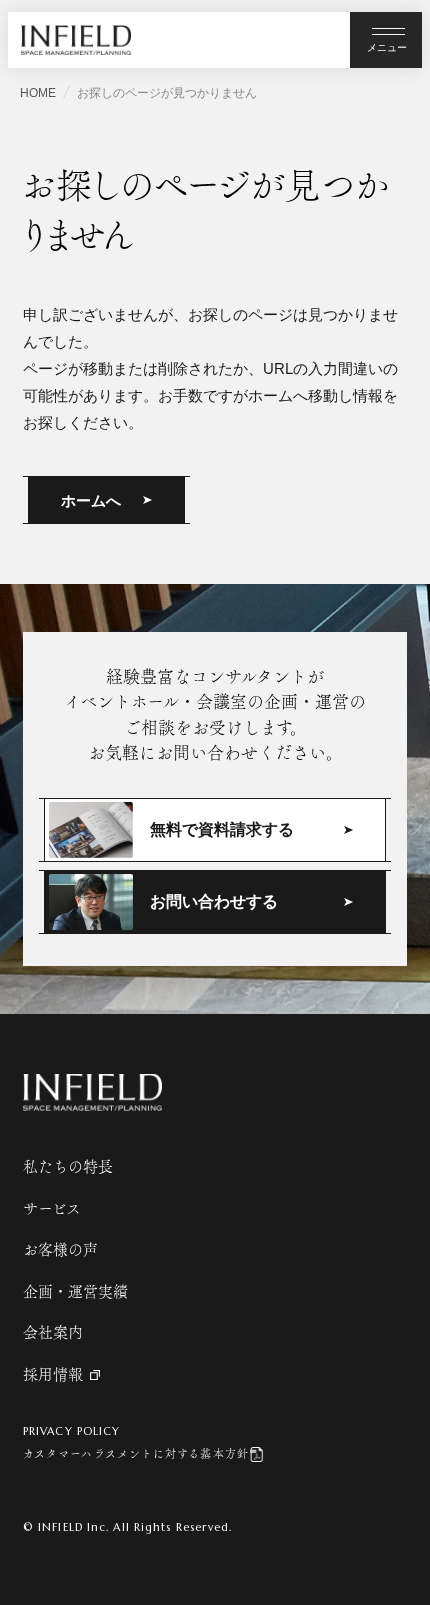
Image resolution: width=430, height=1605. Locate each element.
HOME (38, 93)
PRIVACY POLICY (71, 1431)
